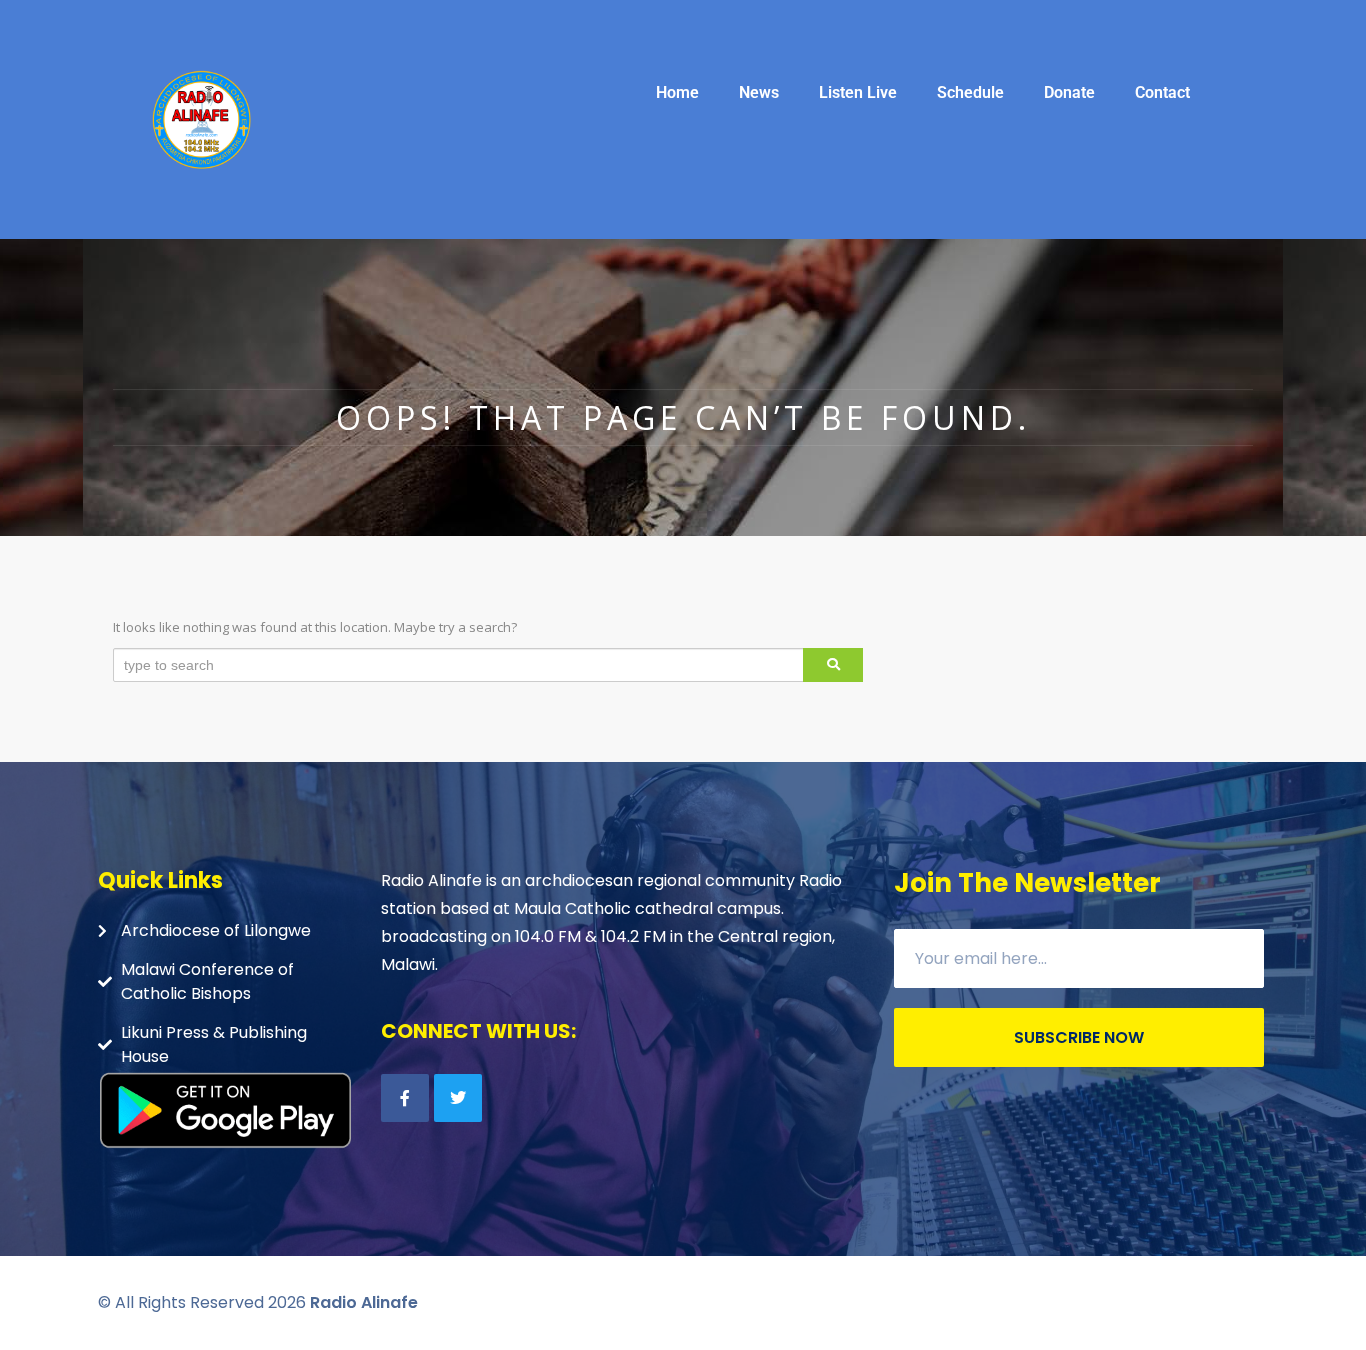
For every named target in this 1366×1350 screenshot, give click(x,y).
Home (677, 92)
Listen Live (858, 92)
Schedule (970, 92)
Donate (1069, 92)
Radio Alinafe (364, 1302)
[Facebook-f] (405, 1098)
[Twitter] (458, 1098)
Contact (1162, 92)
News (759, 92)
